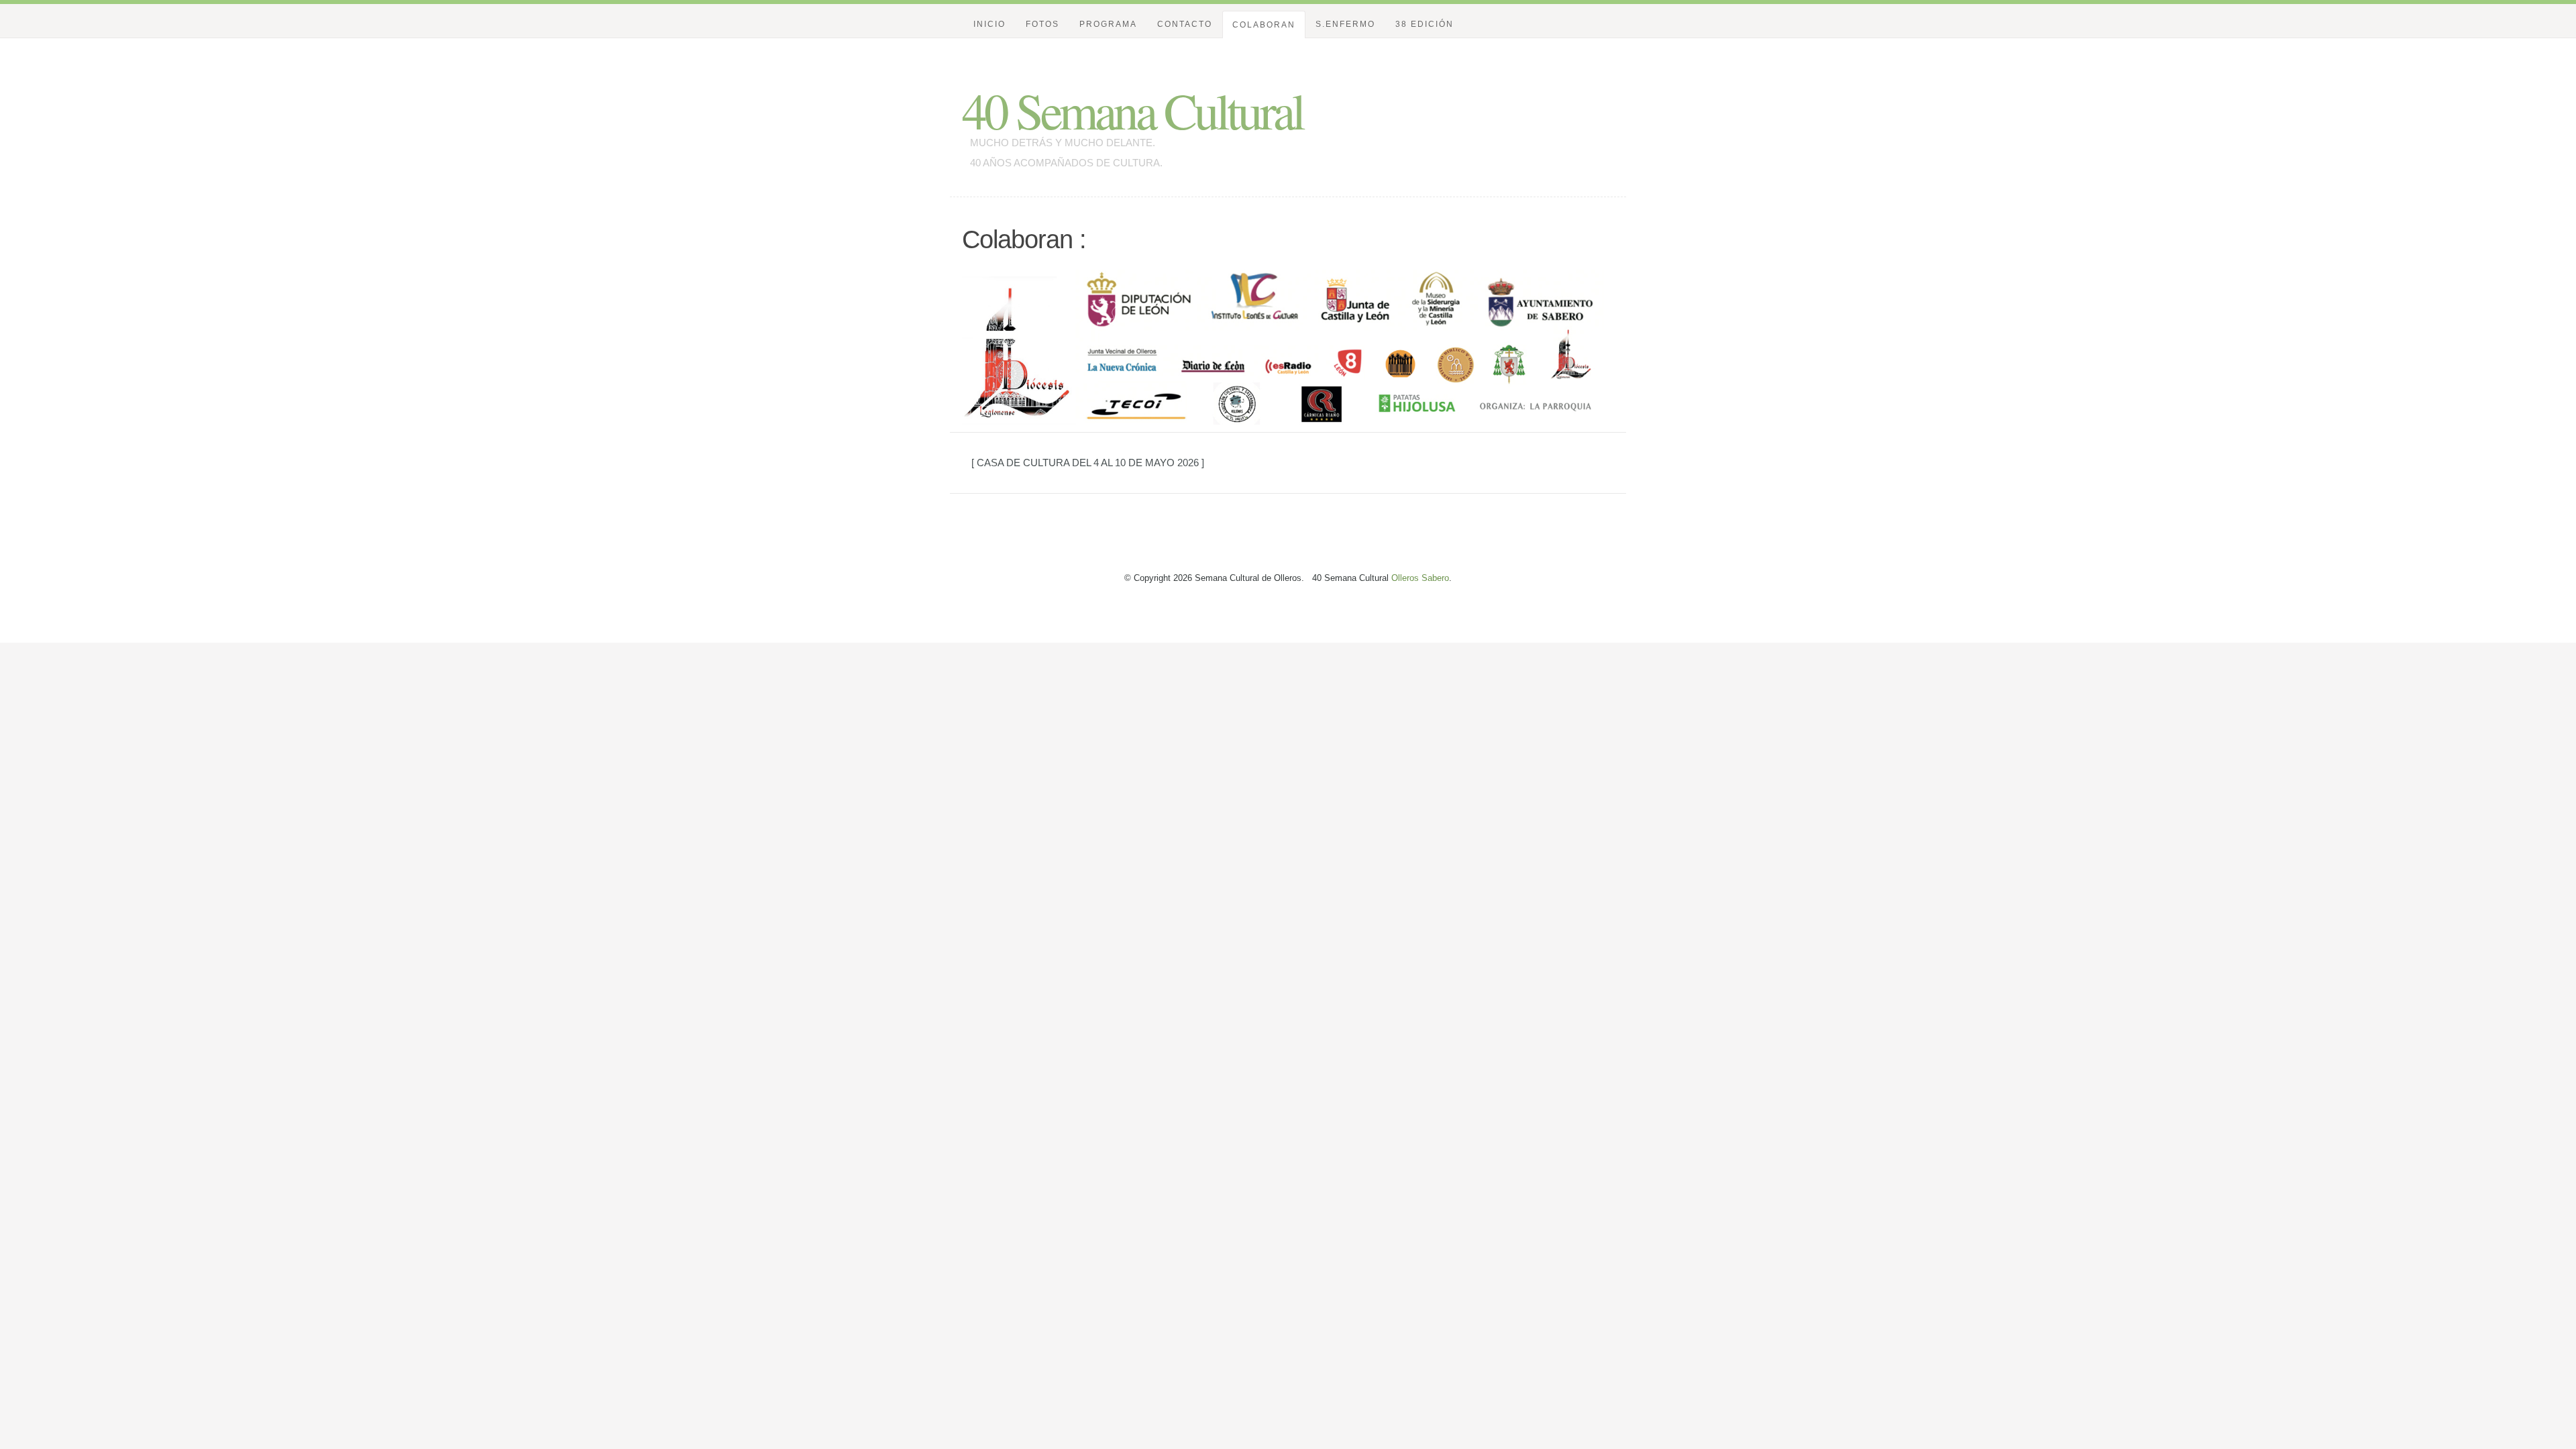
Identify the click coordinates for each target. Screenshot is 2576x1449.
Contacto (1185, 24)
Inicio (989, 24)
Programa (1108, 24)
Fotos (1042, 24)
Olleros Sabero (1419, 578)
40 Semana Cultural (1132, 110)
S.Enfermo (1345, 24)
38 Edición (1425, 24)
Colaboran (1264, 25)
